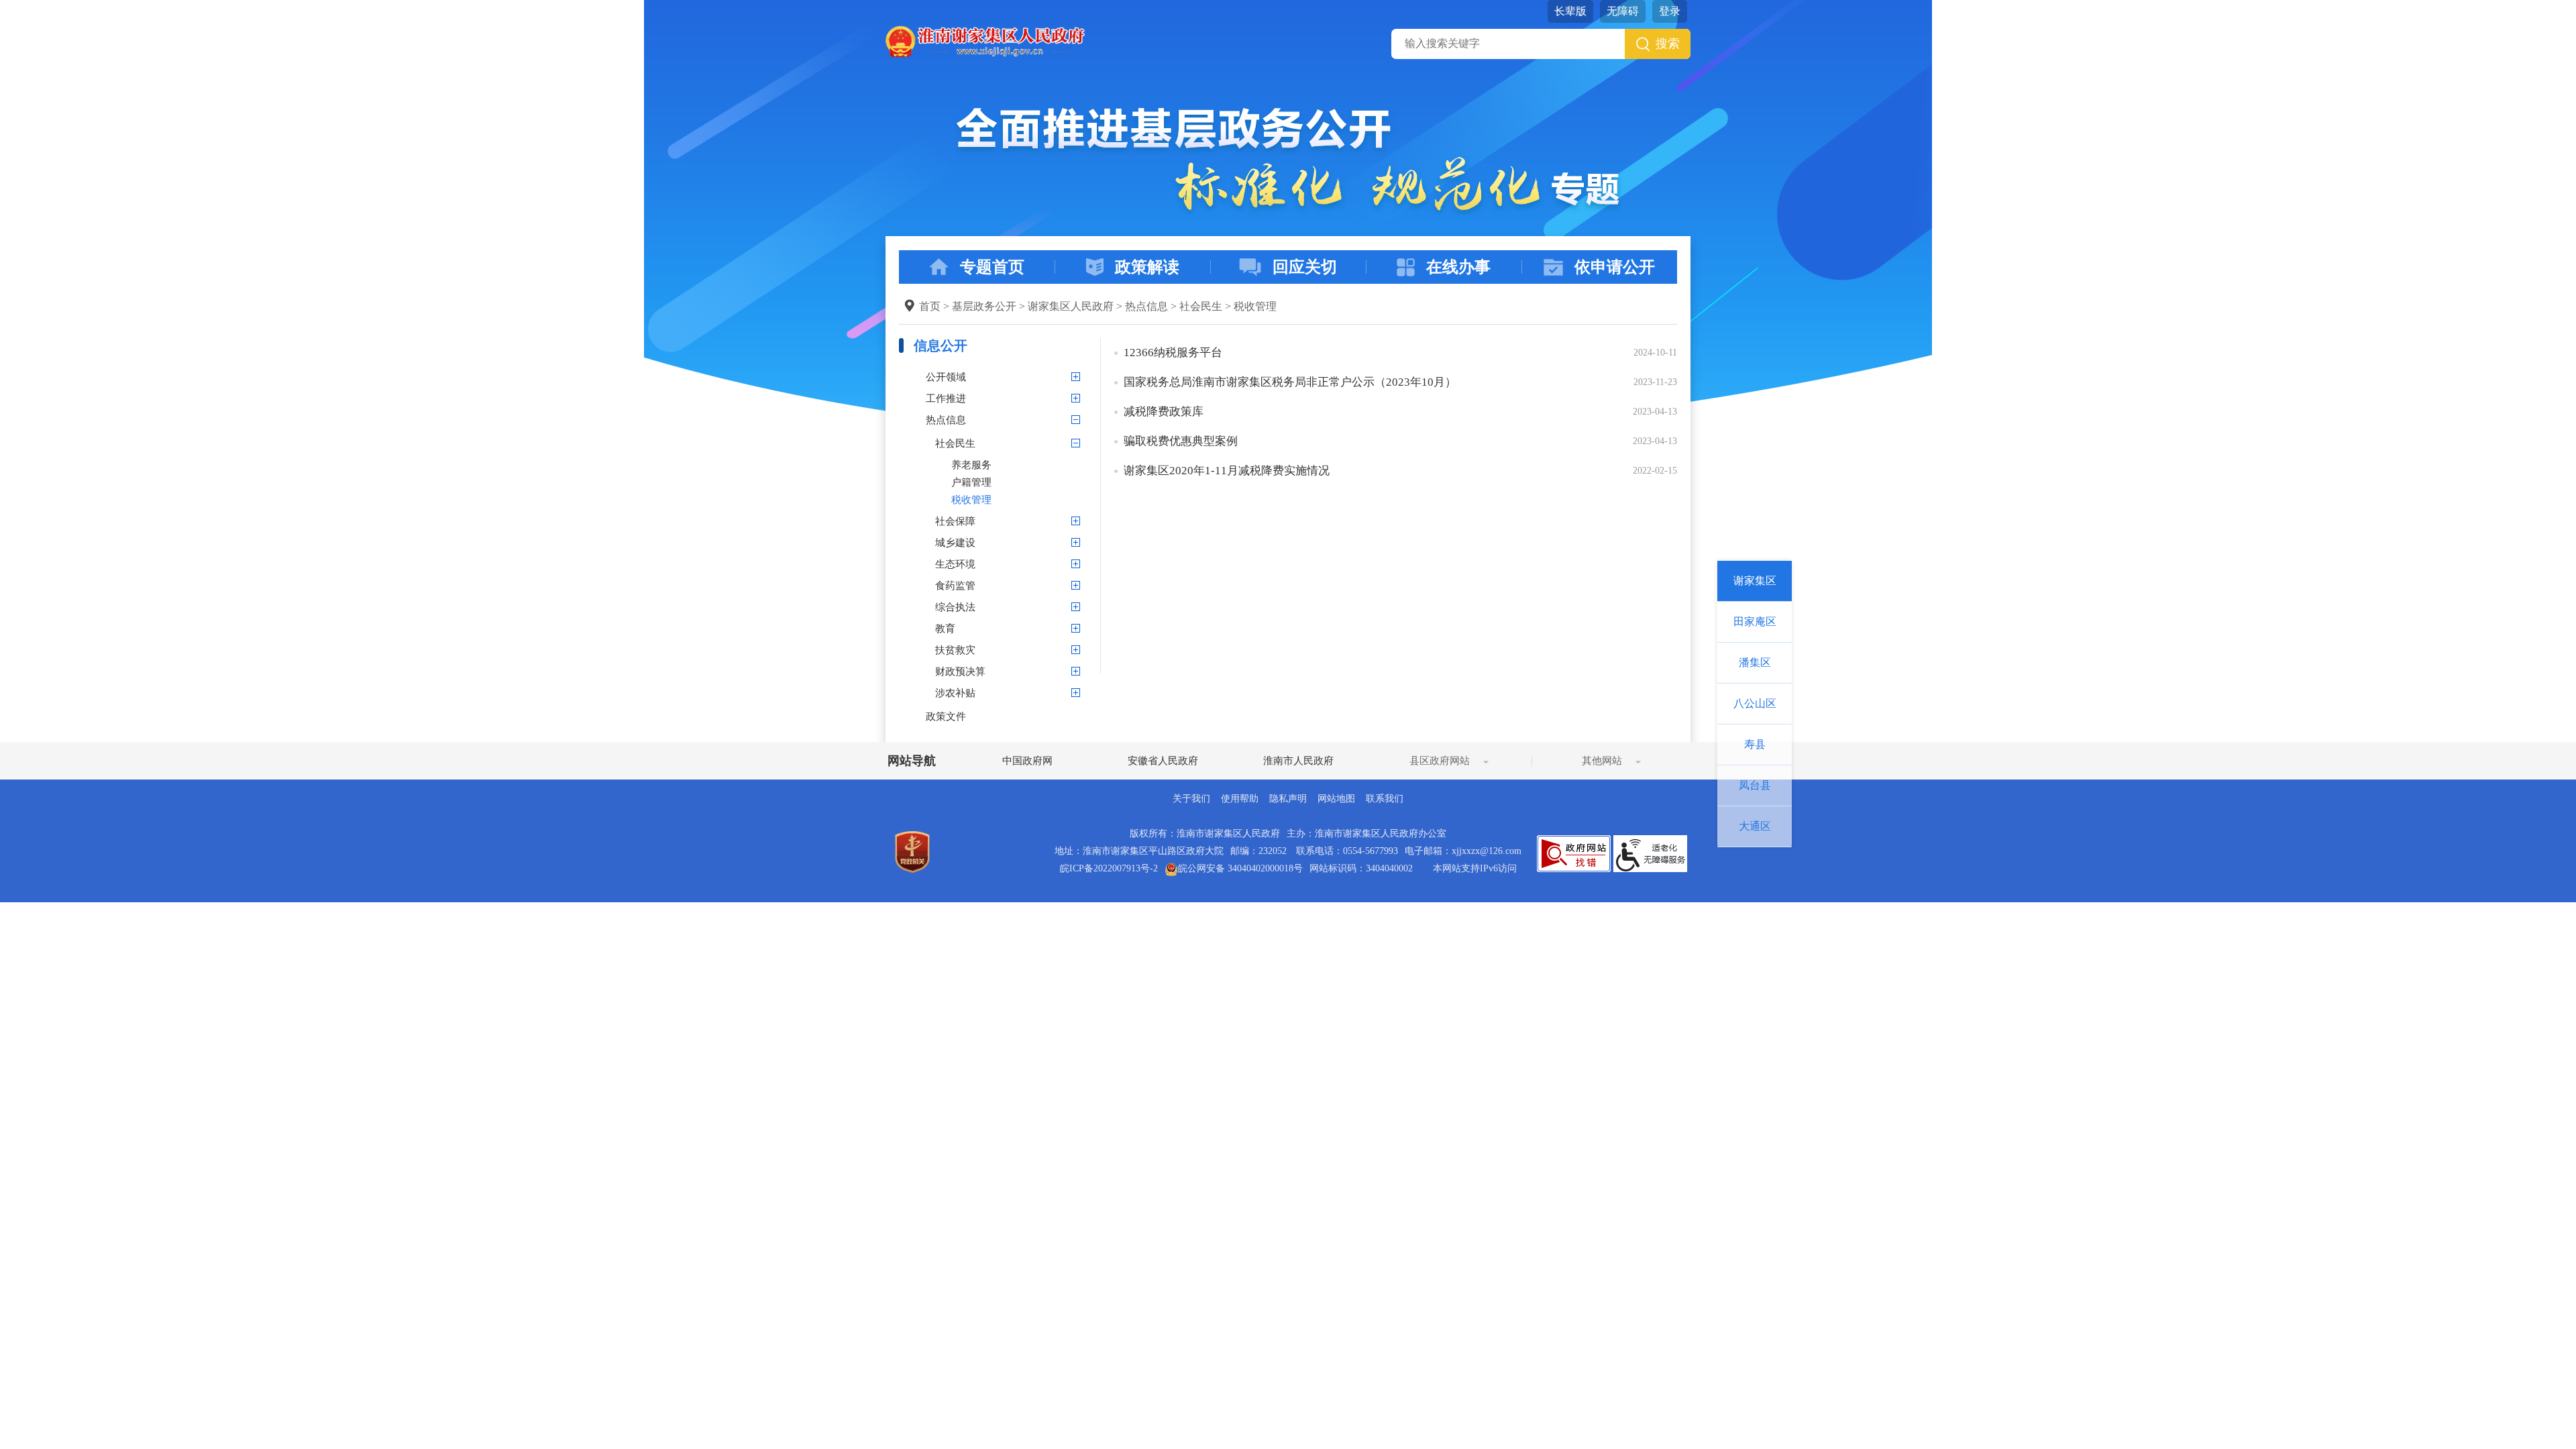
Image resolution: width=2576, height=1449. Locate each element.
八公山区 (1755, 703)
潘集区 (1755, 662)
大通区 (1755, 826)
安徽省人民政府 (1163, 761)
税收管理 (1255, 306)
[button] (1570, 11)
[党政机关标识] (912, 851)
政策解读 (1147, 267)
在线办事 (1458, 267)
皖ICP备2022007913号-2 (1109, 868)
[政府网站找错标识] (1574, 853)
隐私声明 (1288, 799)
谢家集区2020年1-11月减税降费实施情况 (1227, 471)
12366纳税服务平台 (1173, 353)
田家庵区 (1755, 622)
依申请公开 (1615, 267)
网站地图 (1336, 799)
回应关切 (1305, 267)
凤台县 (1755, 785)
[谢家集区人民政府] (985, 41)
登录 (1670, 11)
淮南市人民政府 (1298, 761)
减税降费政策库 (1164, 412)
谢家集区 (1755, 581)
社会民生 (1201, 306)
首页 (930, 306)
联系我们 (1385, 799)
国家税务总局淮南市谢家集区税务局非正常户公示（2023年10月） (1290, 382)
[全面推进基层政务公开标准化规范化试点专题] (1288, 160)
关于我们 (1191, 799)
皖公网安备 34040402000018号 (1240, 868)
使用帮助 (1240, 799)
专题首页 (992, 267)
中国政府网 (1027, 761)
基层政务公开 (984, 306)
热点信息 (1146, 306)
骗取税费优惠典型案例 (1181, 441)
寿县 (1755, 744)
